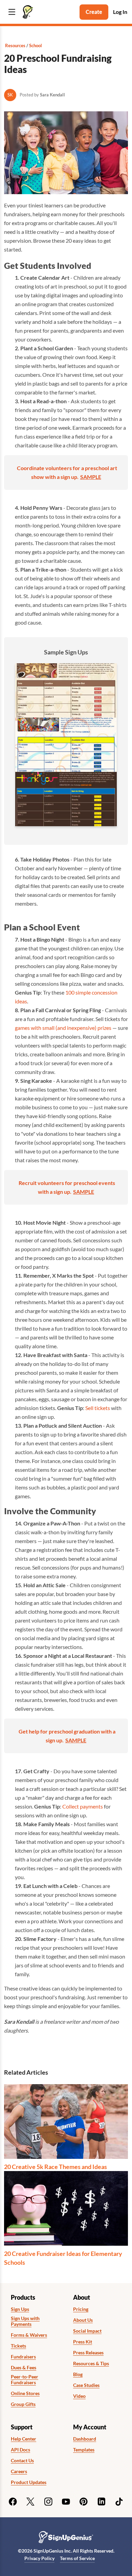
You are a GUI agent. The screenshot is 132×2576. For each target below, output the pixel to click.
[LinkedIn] (102, 2502)
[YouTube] (66, 2502)
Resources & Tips (91, 2364)
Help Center (24, 2439)
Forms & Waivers (29, 2335)
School (36, 45)
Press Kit (83, 2342)
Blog (78, 2374)
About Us (83, 2320)
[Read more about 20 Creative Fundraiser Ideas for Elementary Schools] (66, 2208)
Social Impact (87, 2331)
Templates (84, 2450)
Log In (120, 12)
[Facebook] (13, 2502)
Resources (15, 45)
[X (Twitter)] (30, 2502)
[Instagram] (48, 2502)
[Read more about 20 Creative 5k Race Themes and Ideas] (66, 2121)
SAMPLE (91, 477)
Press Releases (88, 2353)
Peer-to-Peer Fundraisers (25, 2380)
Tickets (18, 2346)
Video (79, 2396)
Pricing (81, 2309)
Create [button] (94, 12)
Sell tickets (98, 1408)
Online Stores (25, 2393)
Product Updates (29, 2482)
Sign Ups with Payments (25, 2321)
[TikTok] (119, 2502)
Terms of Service (77, 2558)
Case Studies (86, 2385)
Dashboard (85, 2439)
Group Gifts (23, 2404)
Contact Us (22, 2461)
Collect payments (83, 1806)
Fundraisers (23, 2357)
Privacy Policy (39, 2558)
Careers (19, 2471)
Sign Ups (20, 2309)
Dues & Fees (24, 2368)
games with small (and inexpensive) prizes (63, 1028)
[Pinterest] (84, 2502)
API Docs (20, 2450)
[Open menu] (12, 12)
